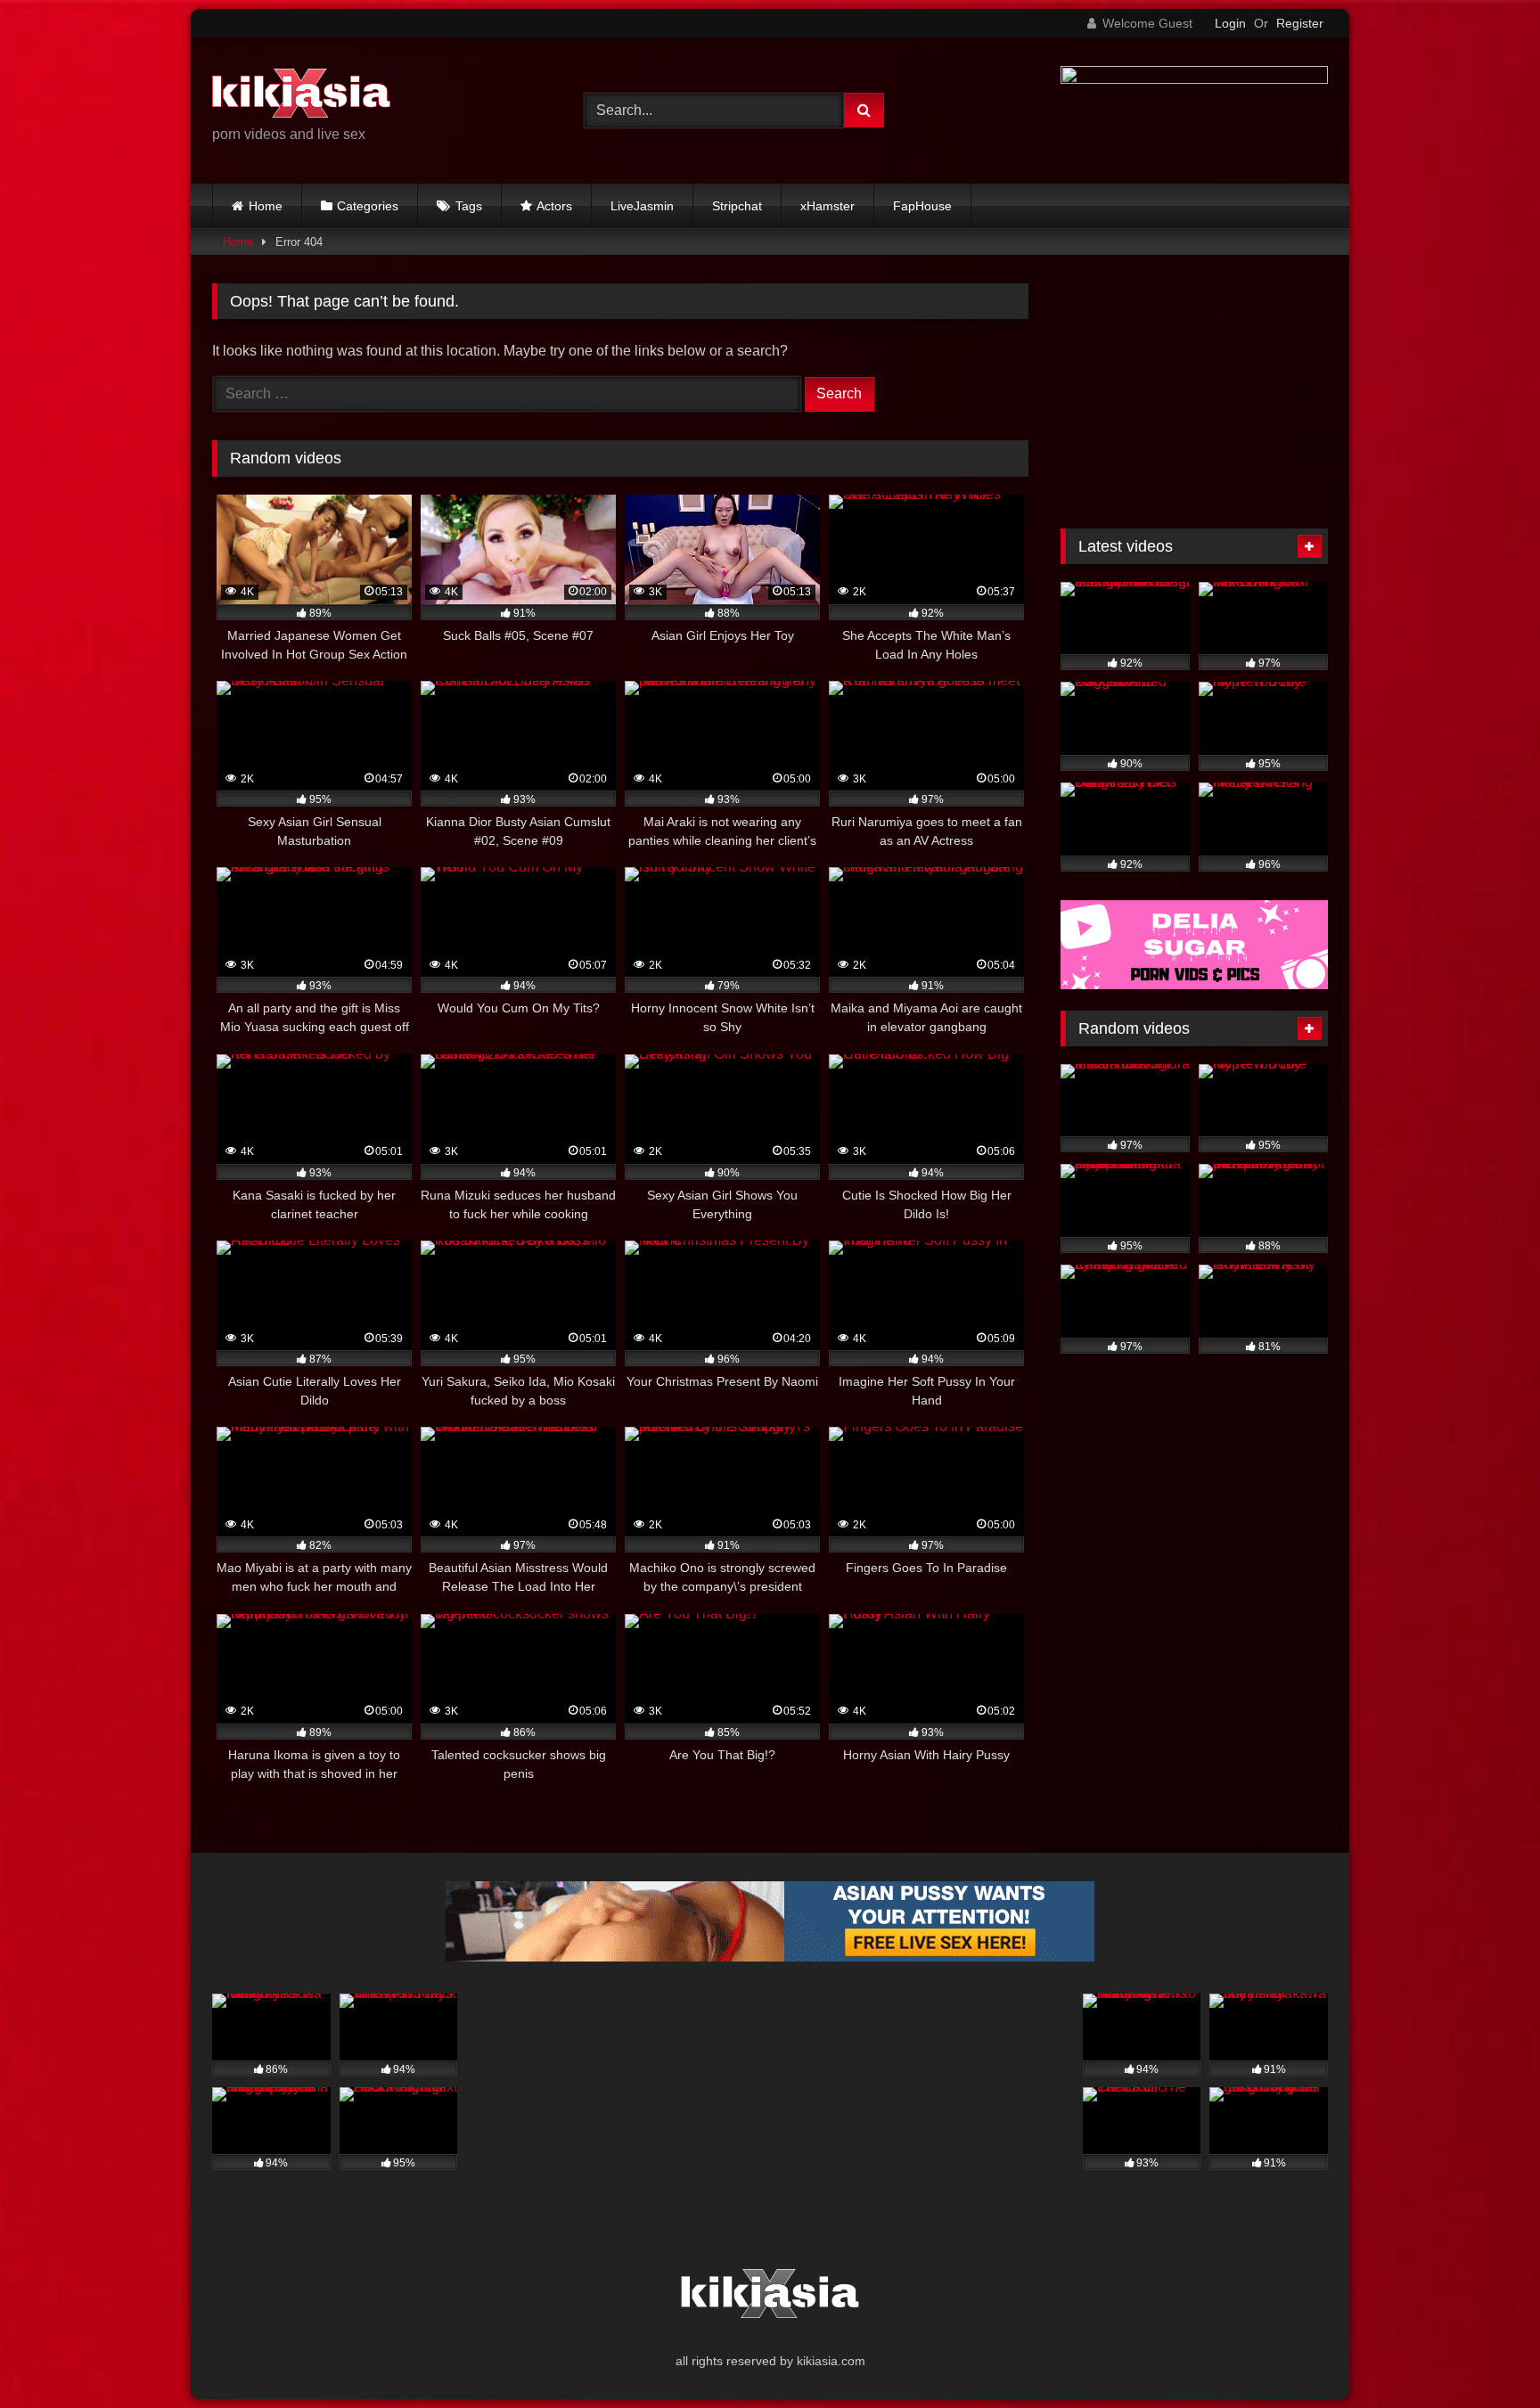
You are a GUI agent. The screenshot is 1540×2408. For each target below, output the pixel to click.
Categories (368, 206)
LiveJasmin (642, 206)
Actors (554, 206)
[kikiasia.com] (301, 96)
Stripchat (737, 206)
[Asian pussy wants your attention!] (770, 1957)
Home (266, 206)
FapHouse (922, 206)
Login (1230, 23)
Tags (469, 206)
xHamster (827, 206)
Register (1300, 23)
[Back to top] (1485, 2355)
